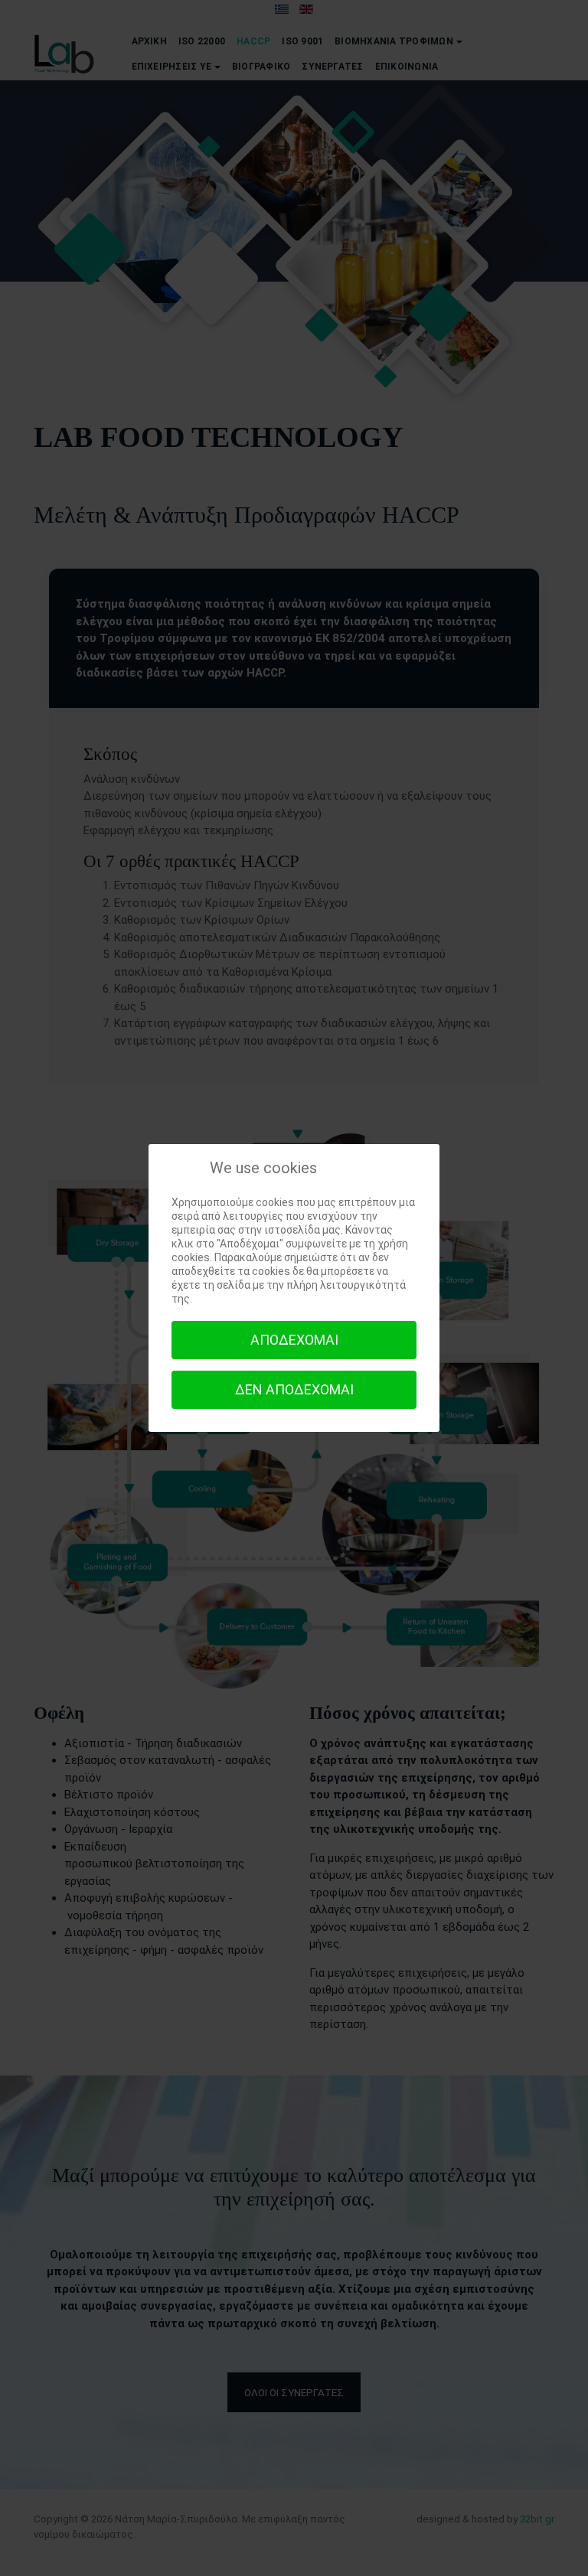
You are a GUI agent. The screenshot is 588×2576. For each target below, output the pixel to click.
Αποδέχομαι (294, 1340)
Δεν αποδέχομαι (294, 1389)
